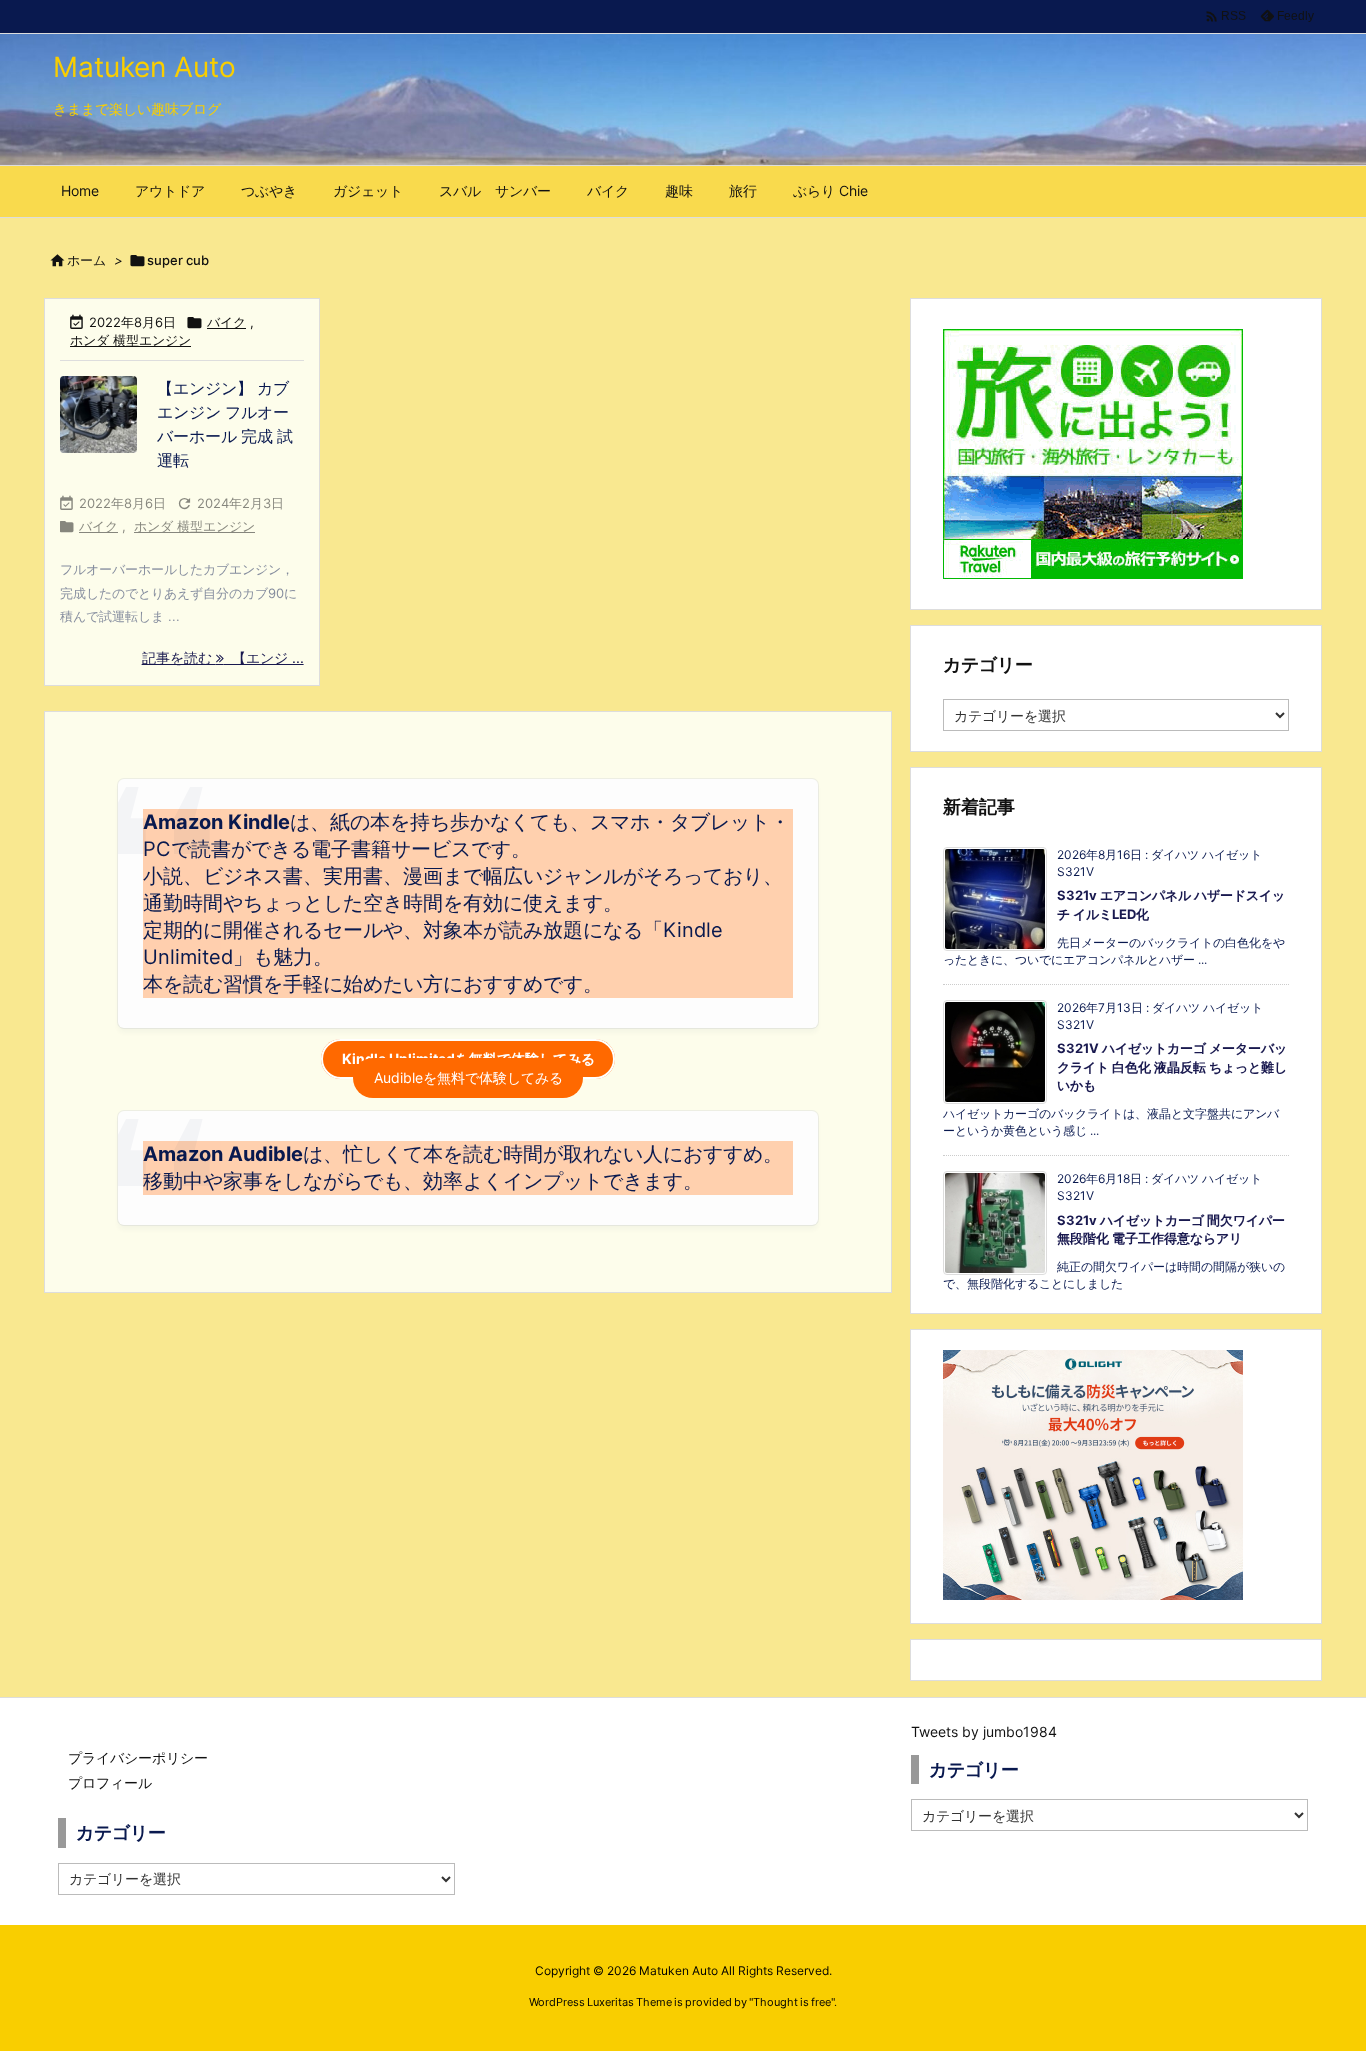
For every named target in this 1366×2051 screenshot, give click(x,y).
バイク (226, 322)
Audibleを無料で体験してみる (468, 1077)
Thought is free (792, 2002)
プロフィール (110, 1782)
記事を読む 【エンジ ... (223, 657)
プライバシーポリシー (138, 1757)
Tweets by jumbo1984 (984, 1731)
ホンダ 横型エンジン (130, 340)
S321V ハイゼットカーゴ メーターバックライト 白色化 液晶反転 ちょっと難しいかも (1172, 1066)
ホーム (86, 260)
